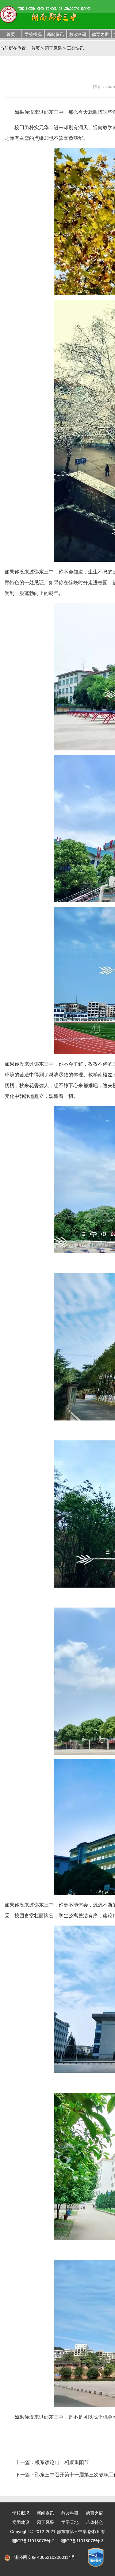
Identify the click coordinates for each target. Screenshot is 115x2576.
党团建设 (21, 2522)
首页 (11, 34)
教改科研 (78, 34)
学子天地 (70, 2522)
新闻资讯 (56, 34)
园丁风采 (53, 48)
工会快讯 (75, 48)
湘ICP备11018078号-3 (82, 2541)
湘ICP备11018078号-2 (33, 2541)
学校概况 (33, 34)
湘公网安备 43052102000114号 (45, 2557)
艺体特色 (94, 2522)
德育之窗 (100, 34)
